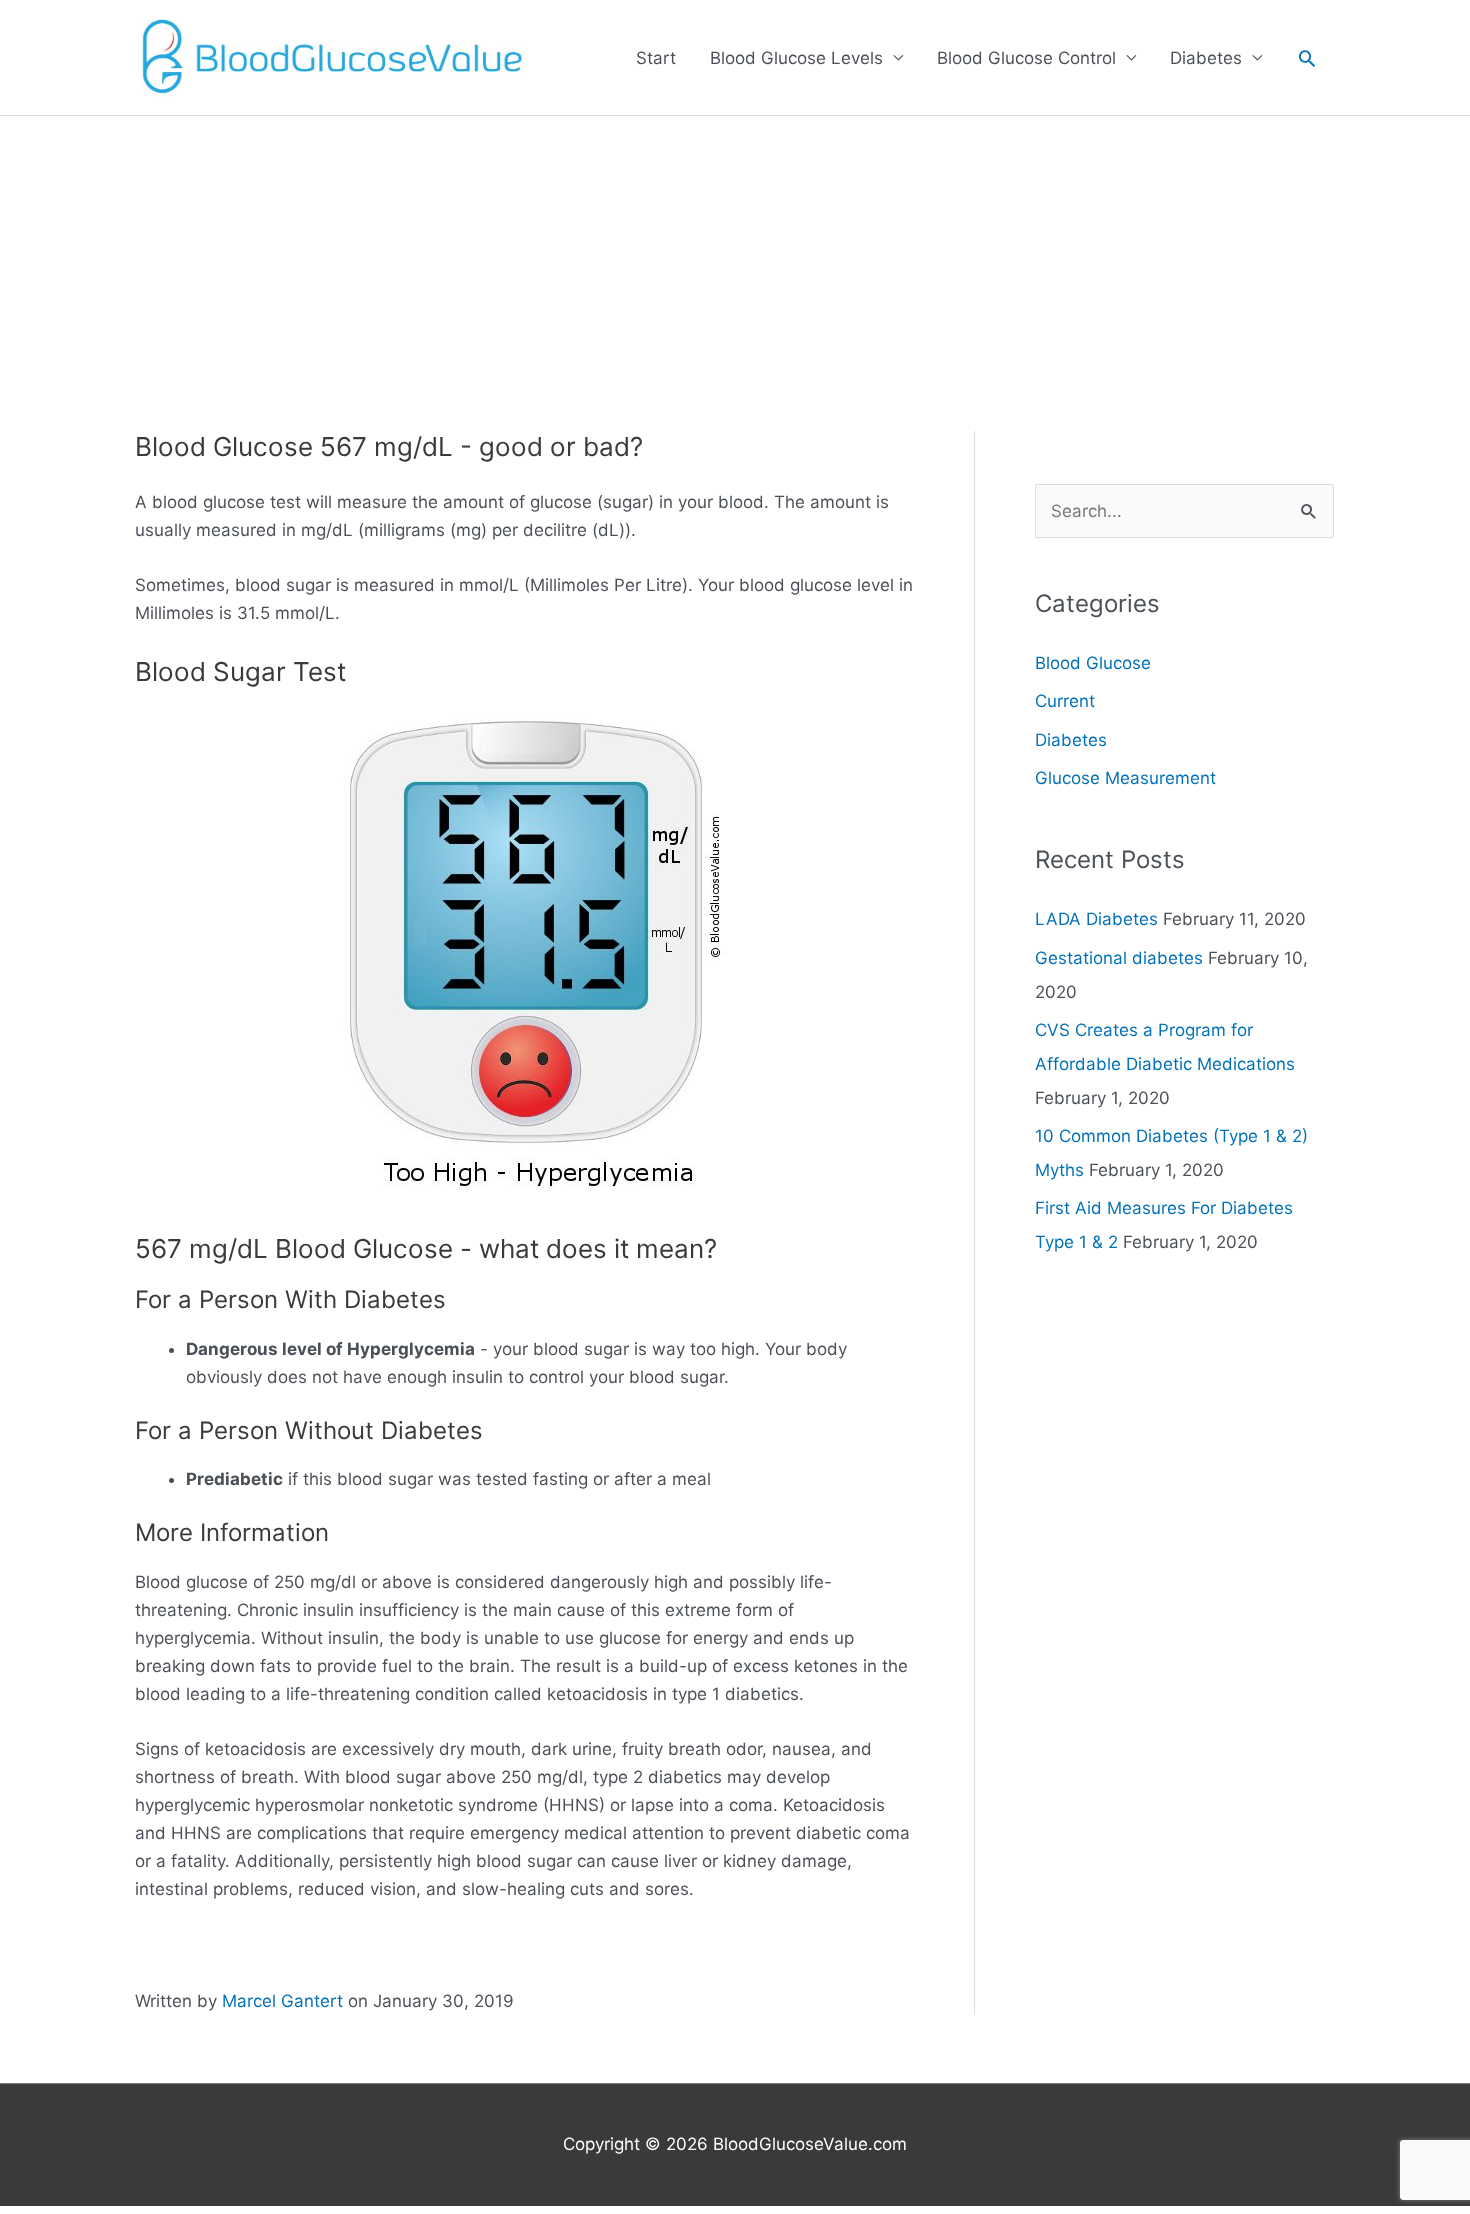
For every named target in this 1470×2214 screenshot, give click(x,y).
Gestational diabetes (1119, 958)
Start (656, 58)
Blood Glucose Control (1026, 58)
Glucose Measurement (1125, 778)
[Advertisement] (735, 266)
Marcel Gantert (282, 2001)
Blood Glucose (1093, 663)
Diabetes (1206, 58)
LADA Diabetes (1096, 919)
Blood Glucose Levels (796, 58)
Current (1065, 701)
